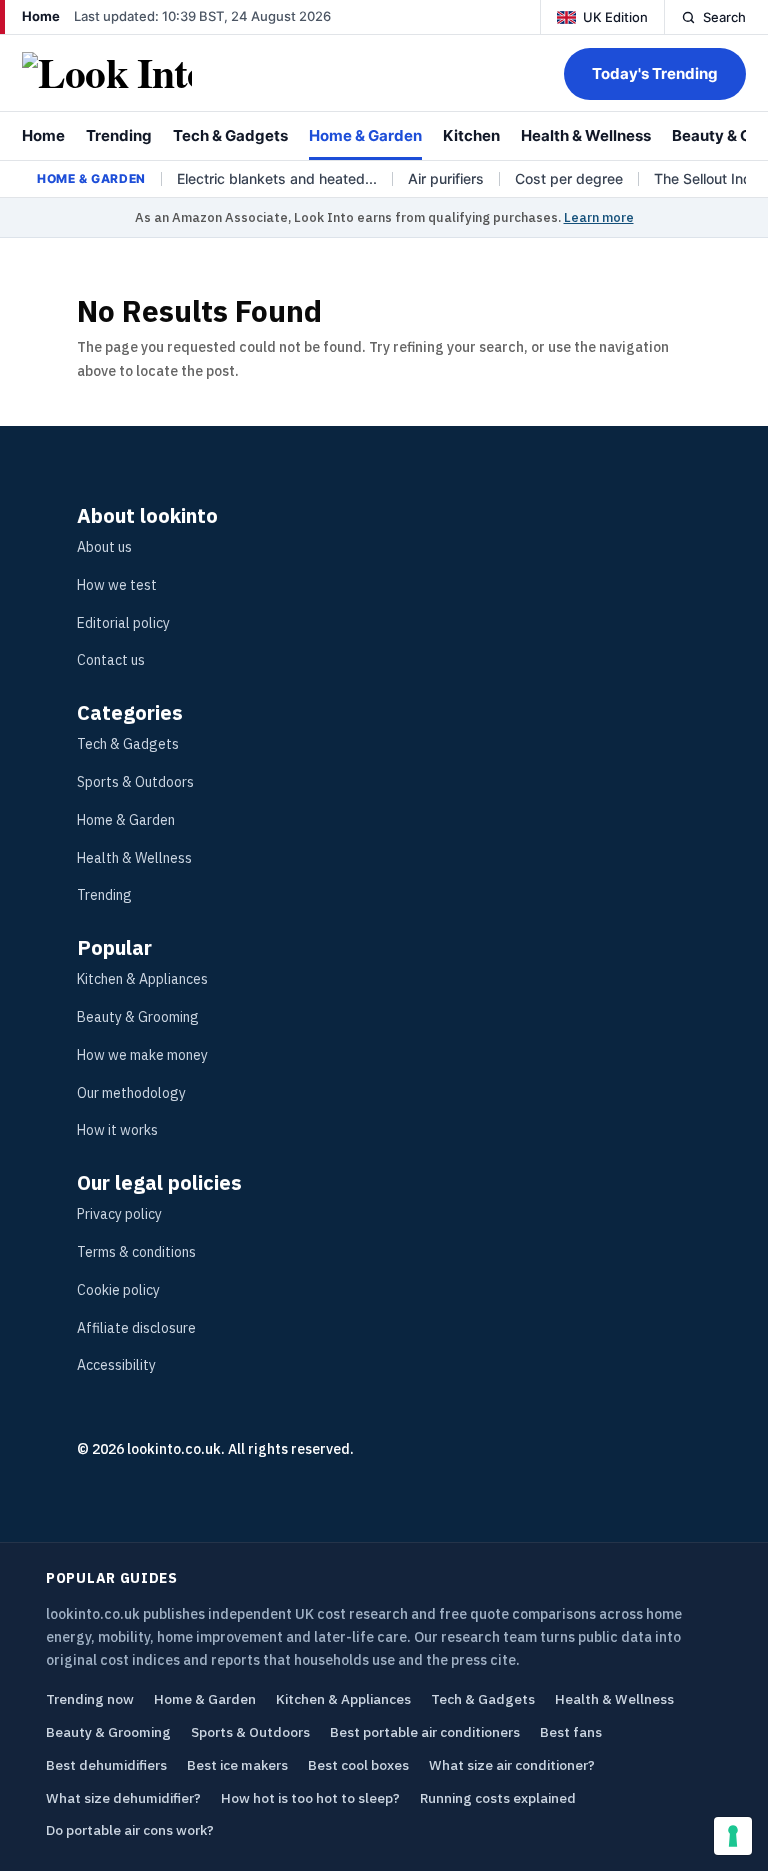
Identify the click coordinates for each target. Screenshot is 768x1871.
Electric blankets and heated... (277, 178)
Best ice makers (237, 1765)
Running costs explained (498, 1798)
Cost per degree (569, 178)
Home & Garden (365, 135)
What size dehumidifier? (123, 1798)
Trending (119, 135)
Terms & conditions (136, 1252)
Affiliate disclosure (136, 1328)
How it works (117, 1130)
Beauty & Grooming (138, 1017)
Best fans (571, 1732)
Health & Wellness (586, 135)
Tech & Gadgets (230, 135)
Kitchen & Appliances (142, 979)
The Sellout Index (711, 178)
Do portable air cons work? (130, 1830)
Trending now (90, 1699)
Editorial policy (123, 623)
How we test (117, 585)
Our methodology (131, 1093)
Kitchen (471, 135)
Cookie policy (118, 1290)
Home (41, 16)
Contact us (111, 660)
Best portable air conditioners (425, 1732)
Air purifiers (446, 178)
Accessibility (116, 1365)
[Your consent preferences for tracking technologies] (733, 1836)
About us (104, 547)
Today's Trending (655, 73)
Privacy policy (119, 1214)
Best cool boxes (358, 1765)
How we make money (142, 1055)
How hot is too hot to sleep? (310, 1798)
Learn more (599, 217)
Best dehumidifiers (106, 1765)
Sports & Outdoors (135, 782)
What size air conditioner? (512, 1765)
